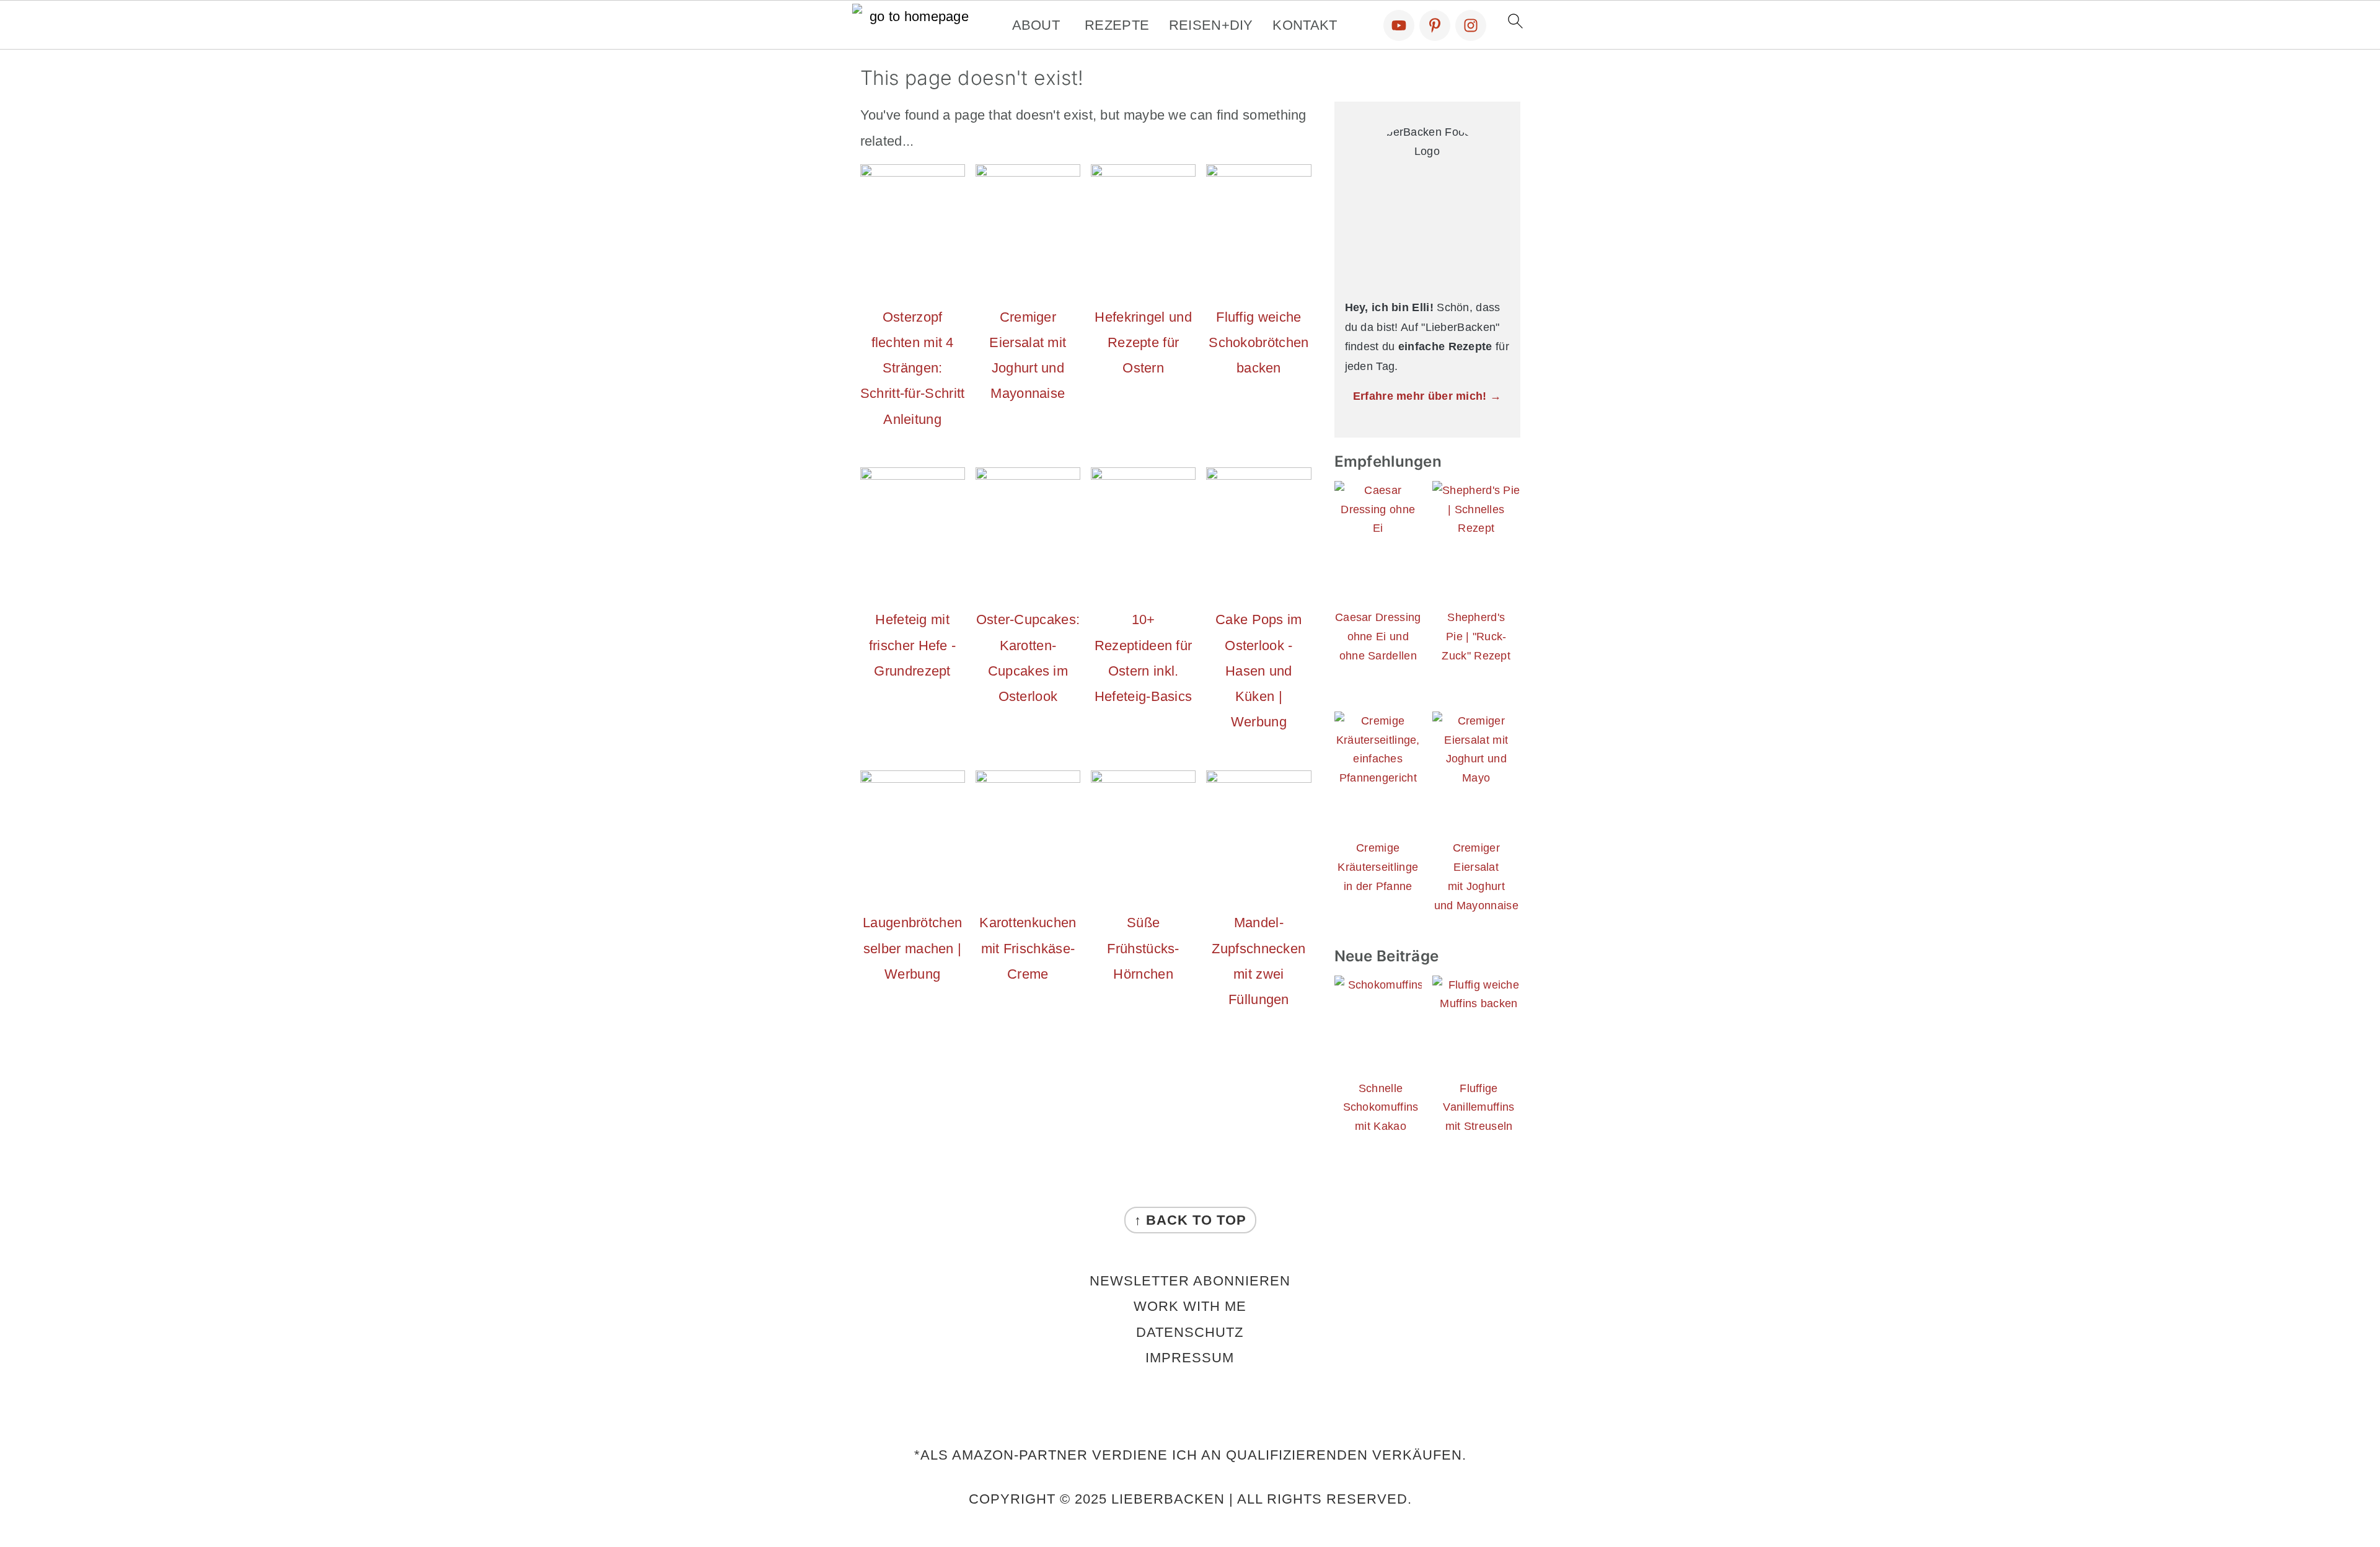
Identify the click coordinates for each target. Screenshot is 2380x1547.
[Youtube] (1399, 25)
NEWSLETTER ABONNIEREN (1190, 1281)
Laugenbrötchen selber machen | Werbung (912, 948)
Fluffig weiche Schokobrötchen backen (1258, 343)
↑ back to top (1190, 1220)
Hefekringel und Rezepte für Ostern (1143, 343)
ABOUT (1036, 25)
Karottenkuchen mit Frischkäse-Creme (1028, 948)
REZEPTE (1117, 25)
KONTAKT (1305, 25)
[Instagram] (1471, 25)
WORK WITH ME (1190, 1306)
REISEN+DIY (1211, 25)
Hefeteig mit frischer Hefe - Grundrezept (913, 645)
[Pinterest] (1435, 25)
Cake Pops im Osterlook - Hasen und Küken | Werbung (1259, 671)
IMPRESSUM (1190, 1358)
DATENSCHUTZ (1190, 1332)
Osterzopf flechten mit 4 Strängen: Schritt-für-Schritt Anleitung (913, 368)
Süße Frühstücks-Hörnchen (1143, 948)
